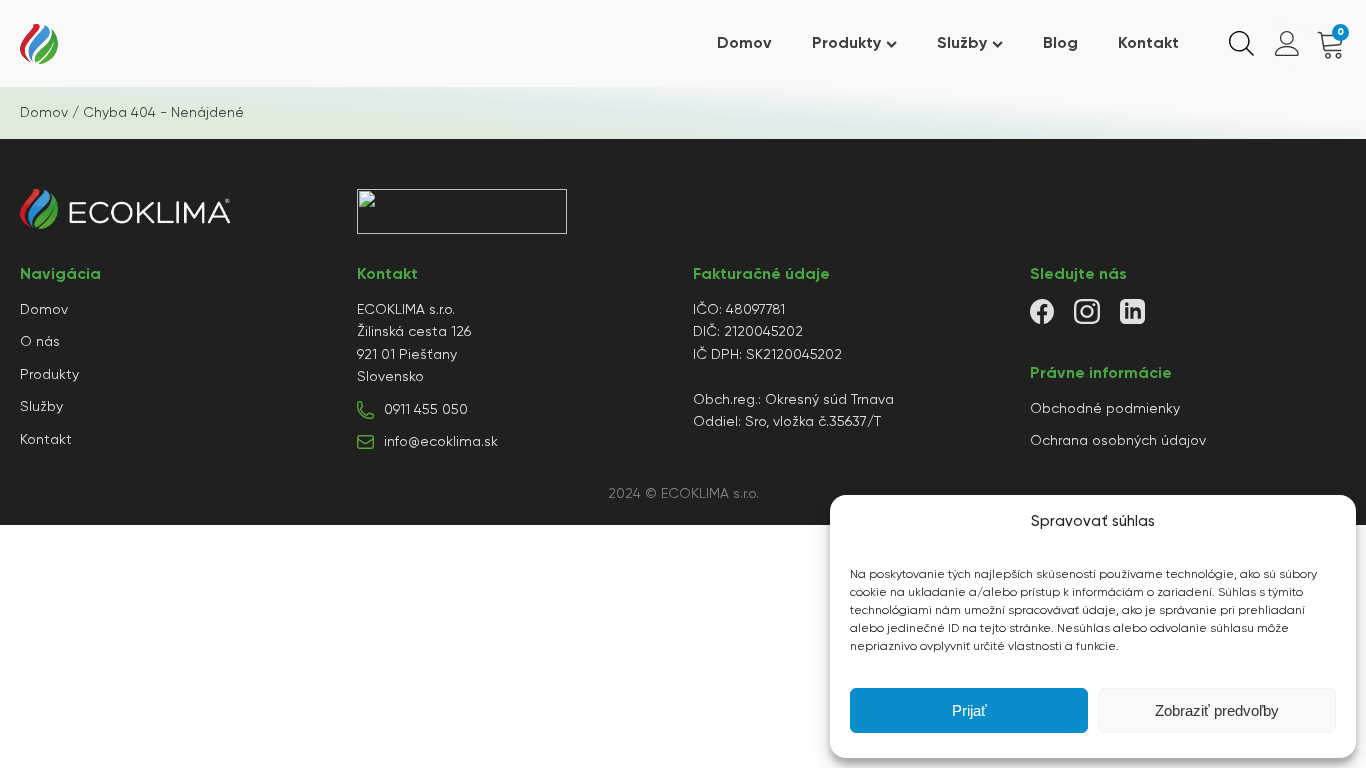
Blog (1060, 44)
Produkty (846, 44)
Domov (744, 44)
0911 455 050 (426, 410)
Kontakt (1148, 44)
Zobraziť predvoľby (1217, 710)
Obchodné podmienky (1105, 409)
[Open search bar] (1241, 44)
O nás (40, 342)
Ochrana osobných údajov (1118, 441)
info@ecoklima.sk (441, 442)
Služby (962, 44)
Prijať (969, 710)
